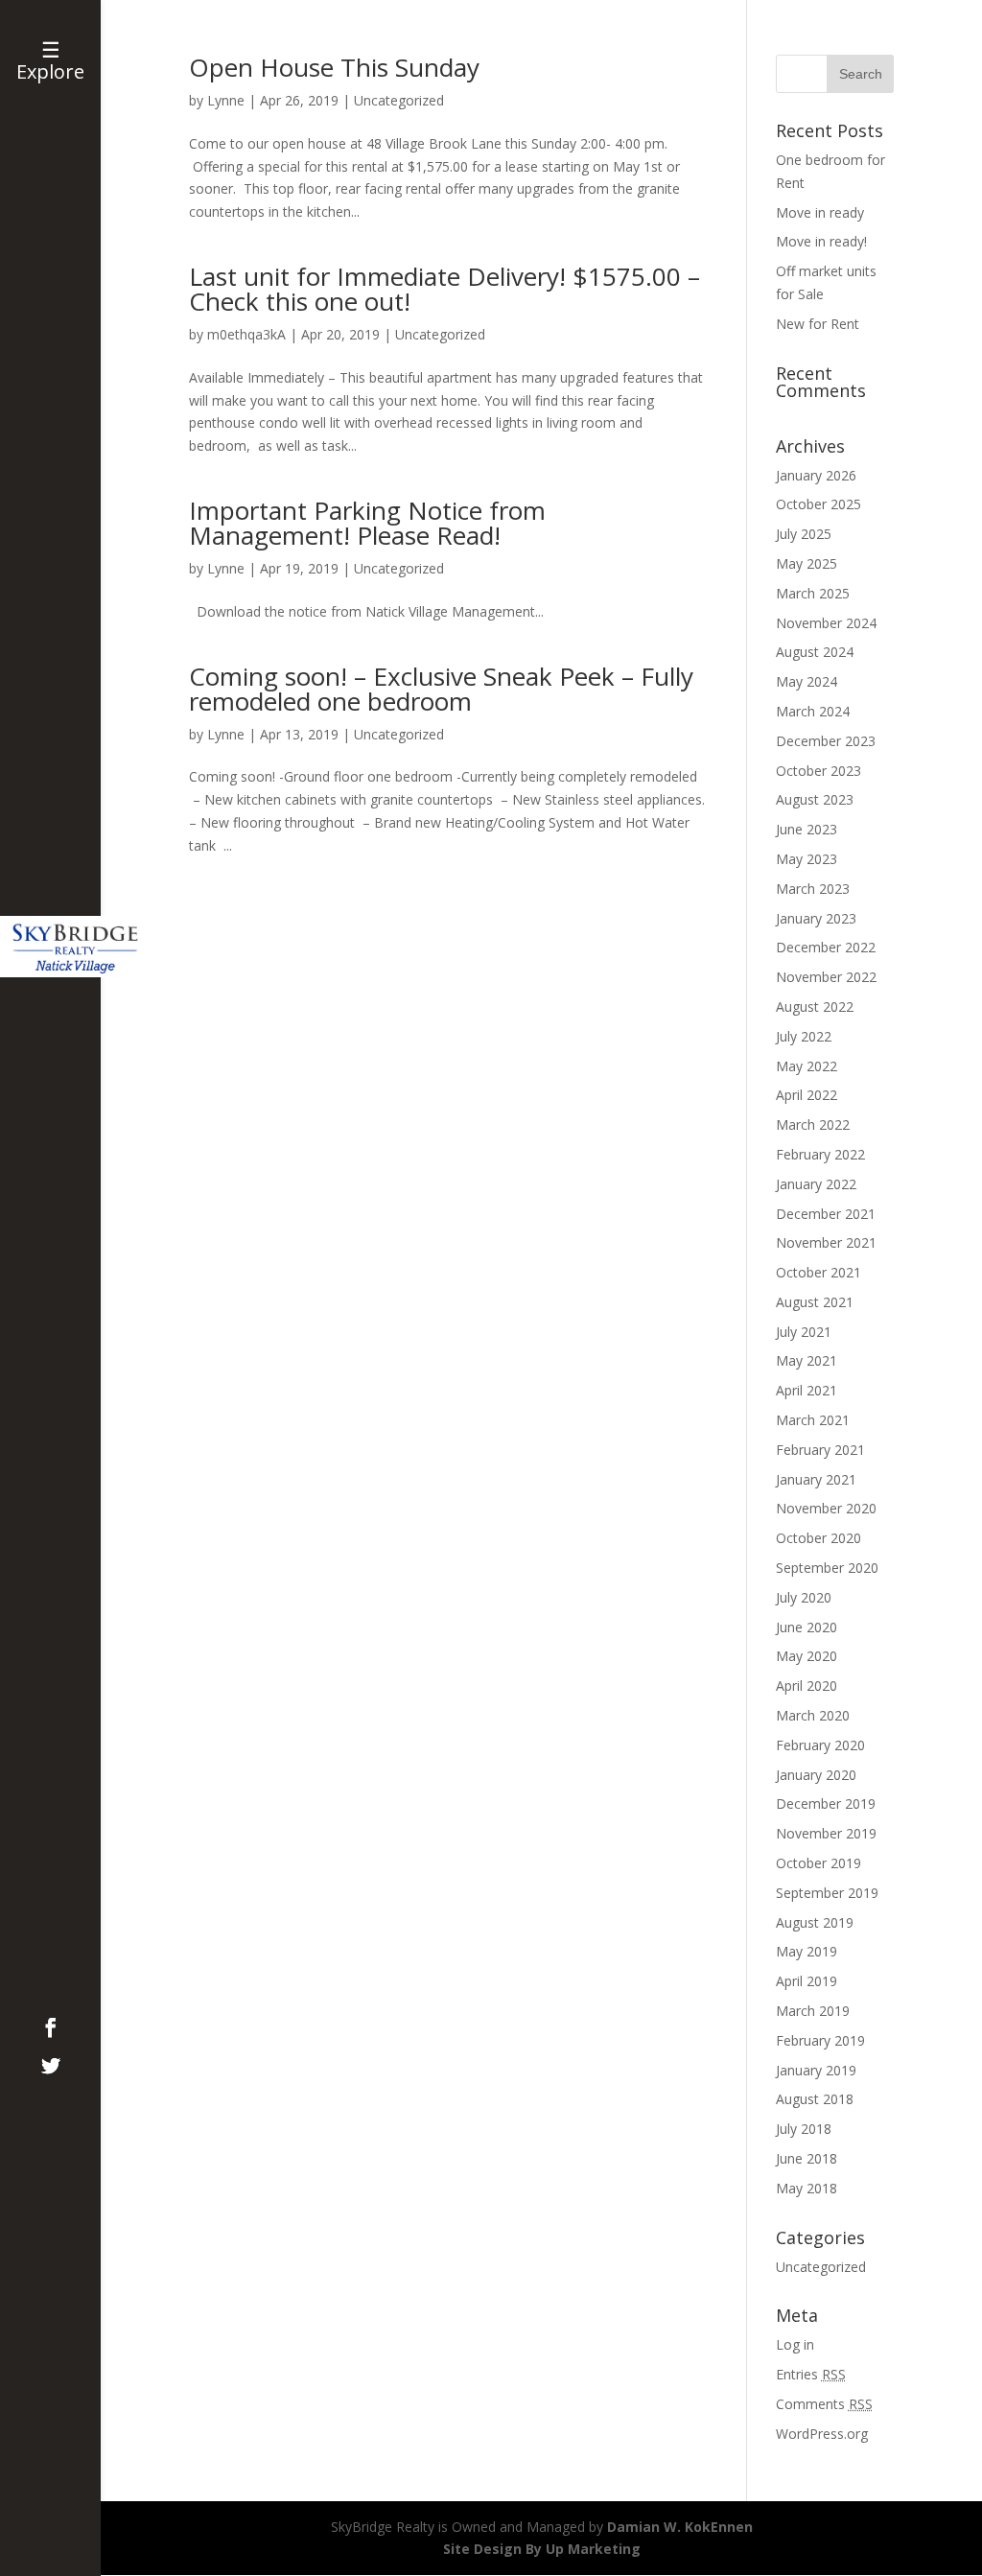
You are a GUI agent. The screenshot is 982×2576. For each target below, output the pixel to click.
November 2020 (826, 1508)
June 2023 (807, 829)
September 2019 (827, 1893)
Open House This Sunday (334, 67)
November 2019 (826, 1833)
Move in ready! (821, 241)
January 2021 (816, 1479)
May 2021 (807, 1360)
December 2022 (826, 947)
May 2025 (807, 563)
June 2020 (807, 1627)
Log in (795, 2344)
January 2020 (816, 1775)
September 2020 (827, 1568)
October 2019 (818, 1863)
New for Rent (818, 324)
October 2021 (818, 1272)
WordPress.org (822, 2434)
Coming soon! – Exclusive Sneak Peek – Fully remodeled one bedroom (441, 689)
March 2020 (813, 1715)
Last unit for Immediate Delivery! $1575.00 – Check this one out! (444, 289)
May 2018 (807, 2188)
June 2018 (807, 2158)
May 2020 (807, 1656)
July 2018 (804, 2129)
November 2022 (826, 977)
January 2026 (816, 475)
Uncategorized (399, 100)
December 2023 (826, 741)
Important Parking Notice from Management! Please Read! (367, 523)
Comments (824, 2404)
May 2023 (807, 859)
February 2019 (820, 2040)
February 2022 (820, 1154)
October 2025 (818, 504)
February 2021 (820, 1450)
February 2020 (820, 1745)
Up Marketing (593, 2549)
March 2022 (813, 1124)
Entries (811, 2374)
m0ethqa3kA (246, 334)
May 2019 (807, 1951)
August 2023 (815, 799)
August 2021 (815, 1302)
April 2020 (807, 1686)
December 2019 (826, 1803)
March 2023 (813, 889)
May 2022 (807, 1066)
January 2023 (816, 918)
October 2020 (818, 1538)
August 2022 (815, 1007)
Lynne (226, 100)
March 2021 (813, 1420)
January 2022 (816, 1184)
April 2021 (807, 1390)
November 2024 (826, 623)
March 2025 (813, 593)
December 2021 (826, 1214)
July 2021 (804, 1332)
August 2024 (815, 652)
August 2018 (815, 2099)
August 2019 (815, 1922)
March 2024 (813, 711)
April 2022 (807, 1095)
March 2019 (813, 2011)
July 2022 (804, 1036)
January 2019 (816, 2070)
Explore (50, 71)
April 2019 (807, 1981)
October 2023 (818, 771)
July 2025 (804, 534)
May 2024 (807, 681)
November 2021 (826, 1242)
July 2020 (804, 1597)
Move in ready (820, 212)
